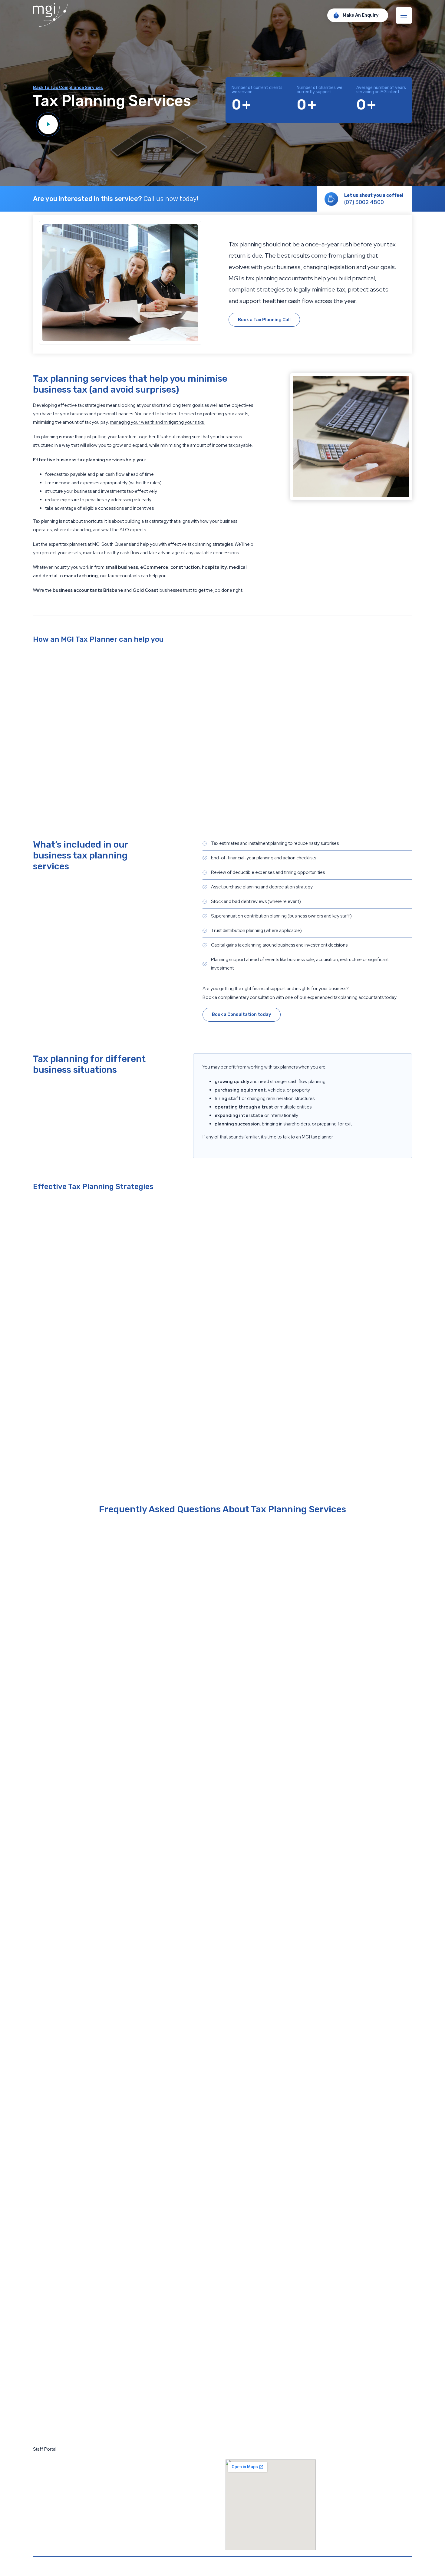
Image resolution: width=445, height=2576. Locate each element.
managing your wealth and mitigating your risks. (157, 422)
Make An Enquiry (361, 15)
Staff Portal (45, 2449)
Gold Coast (146, 590)
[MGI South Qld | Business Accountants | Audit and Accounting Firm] (50, 25)
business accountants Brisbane (88, 590)
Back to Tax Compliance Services (68, 88)
